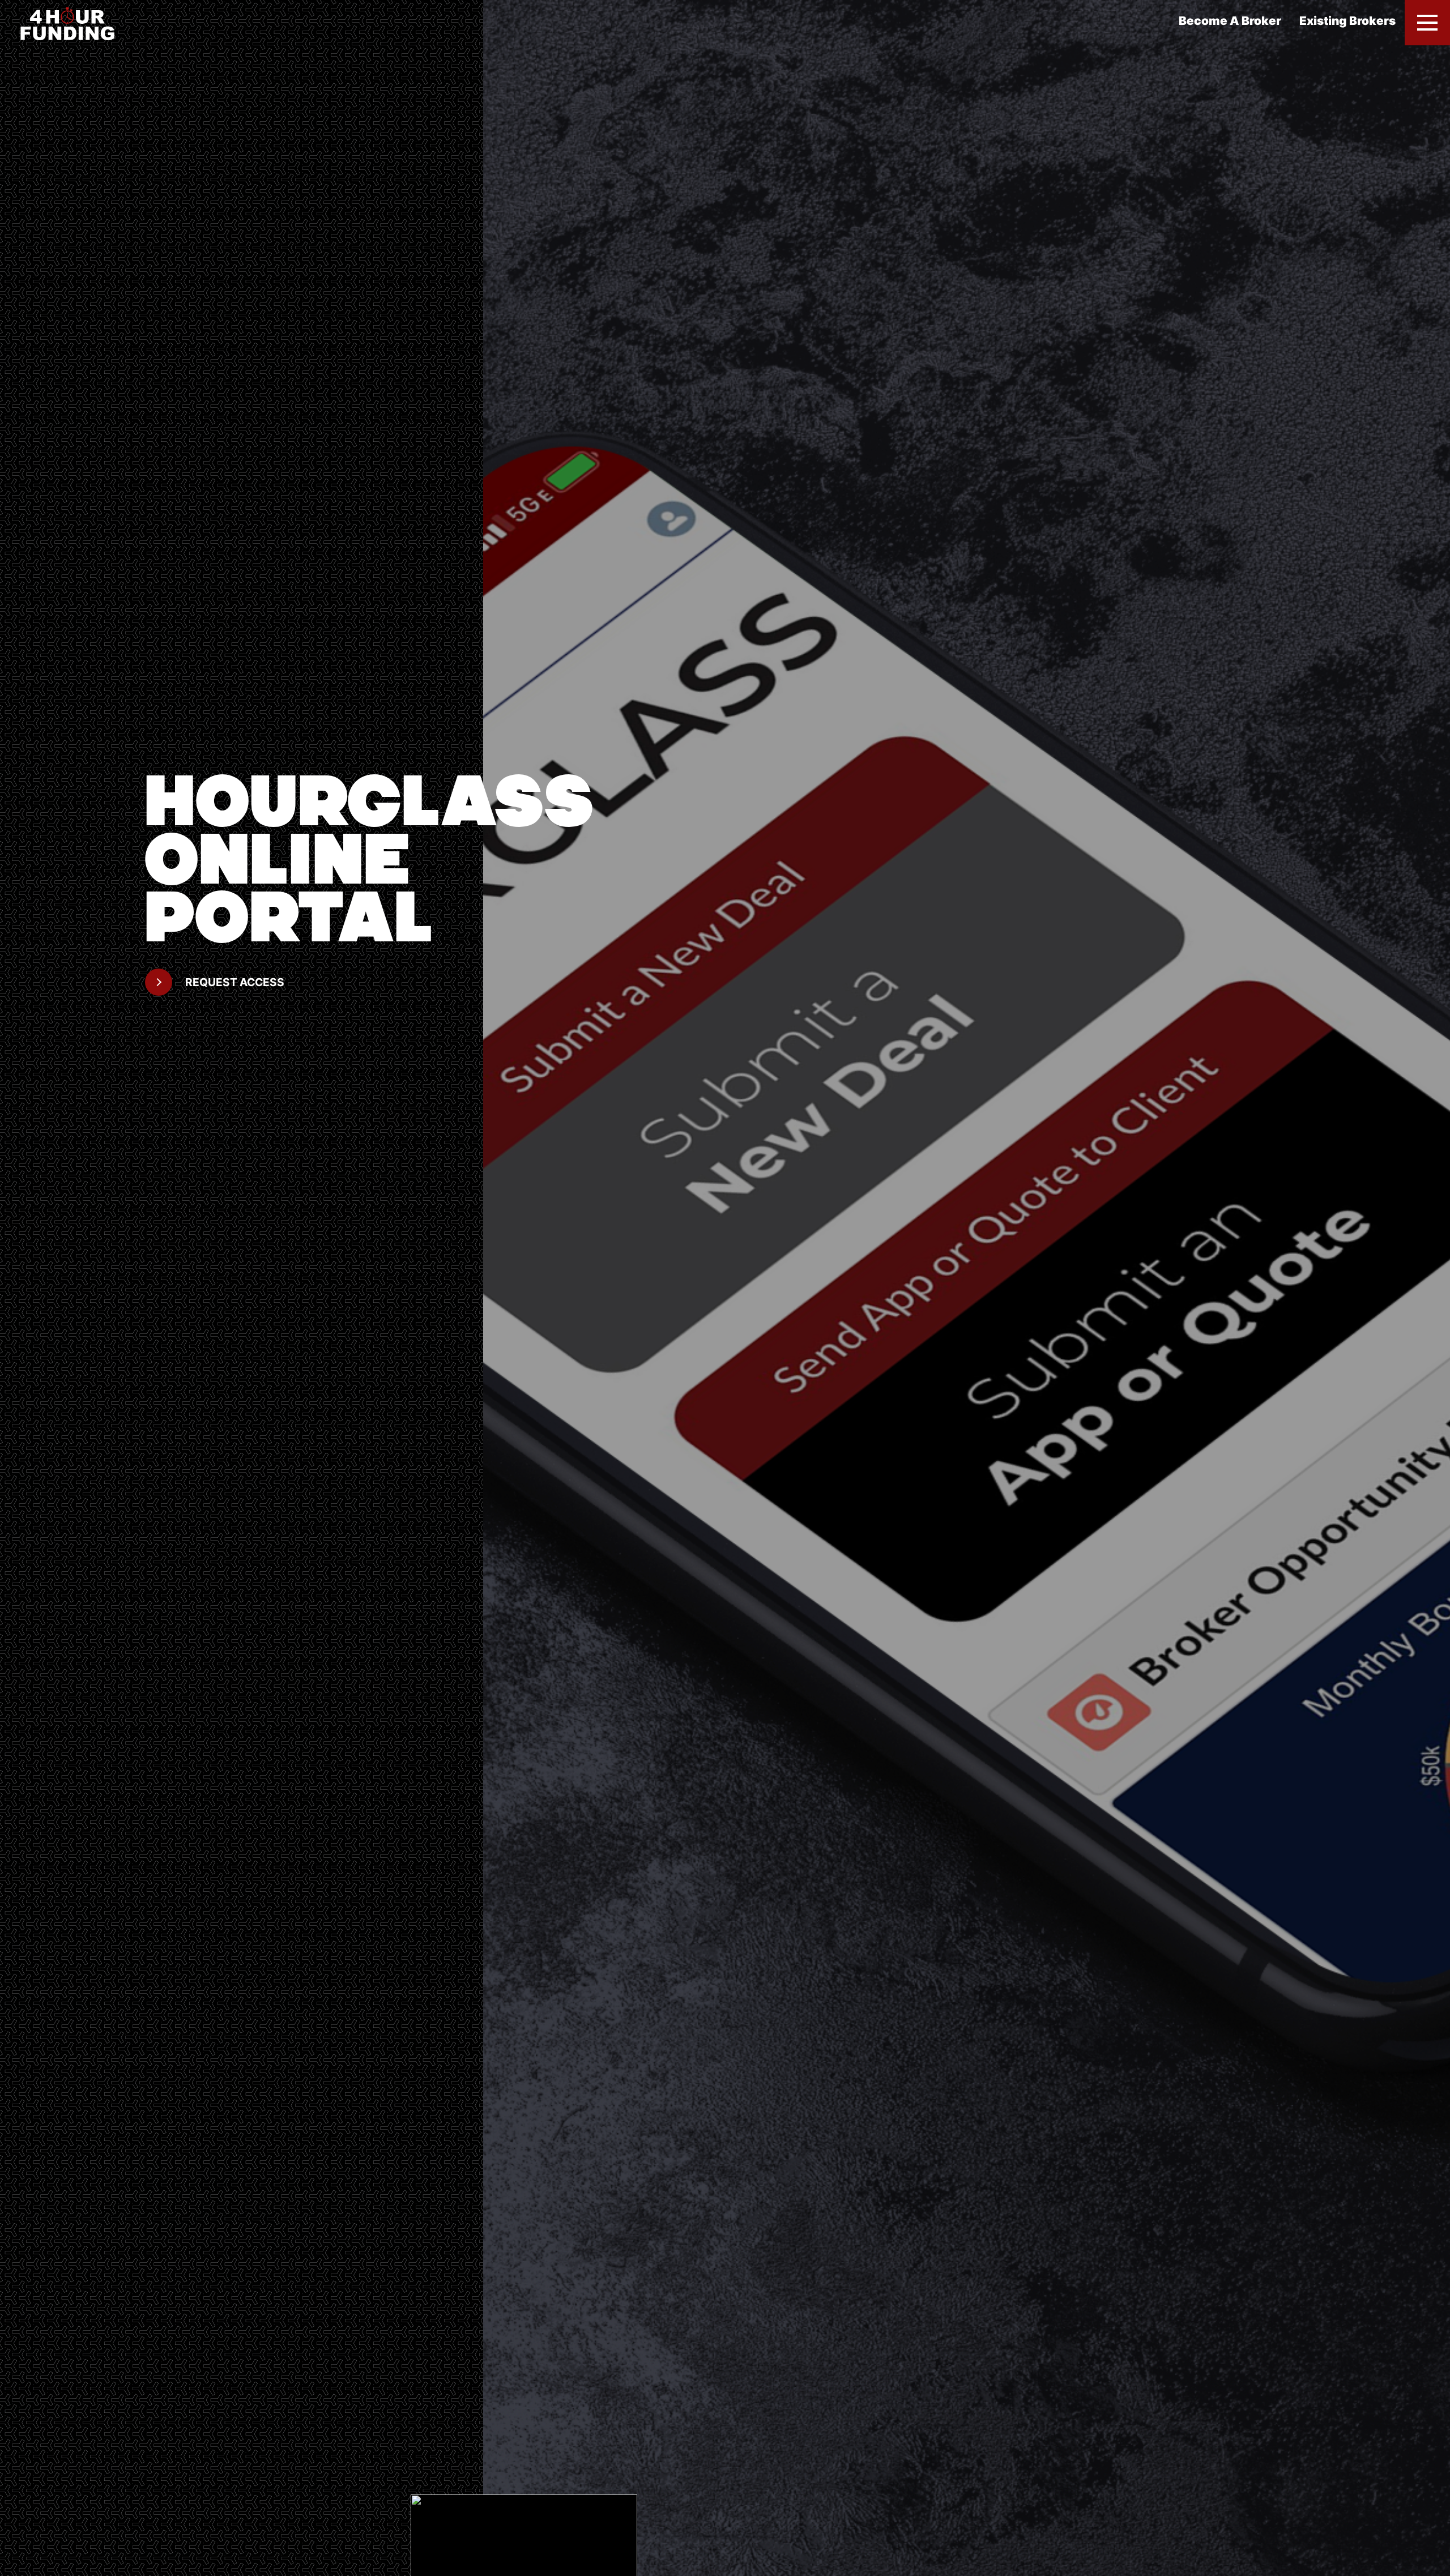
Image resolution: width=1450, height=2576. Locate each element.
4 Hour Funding (75, 23)
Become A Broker (1230, 21)
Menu (1427, 23)
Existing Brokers (1347, 21)
